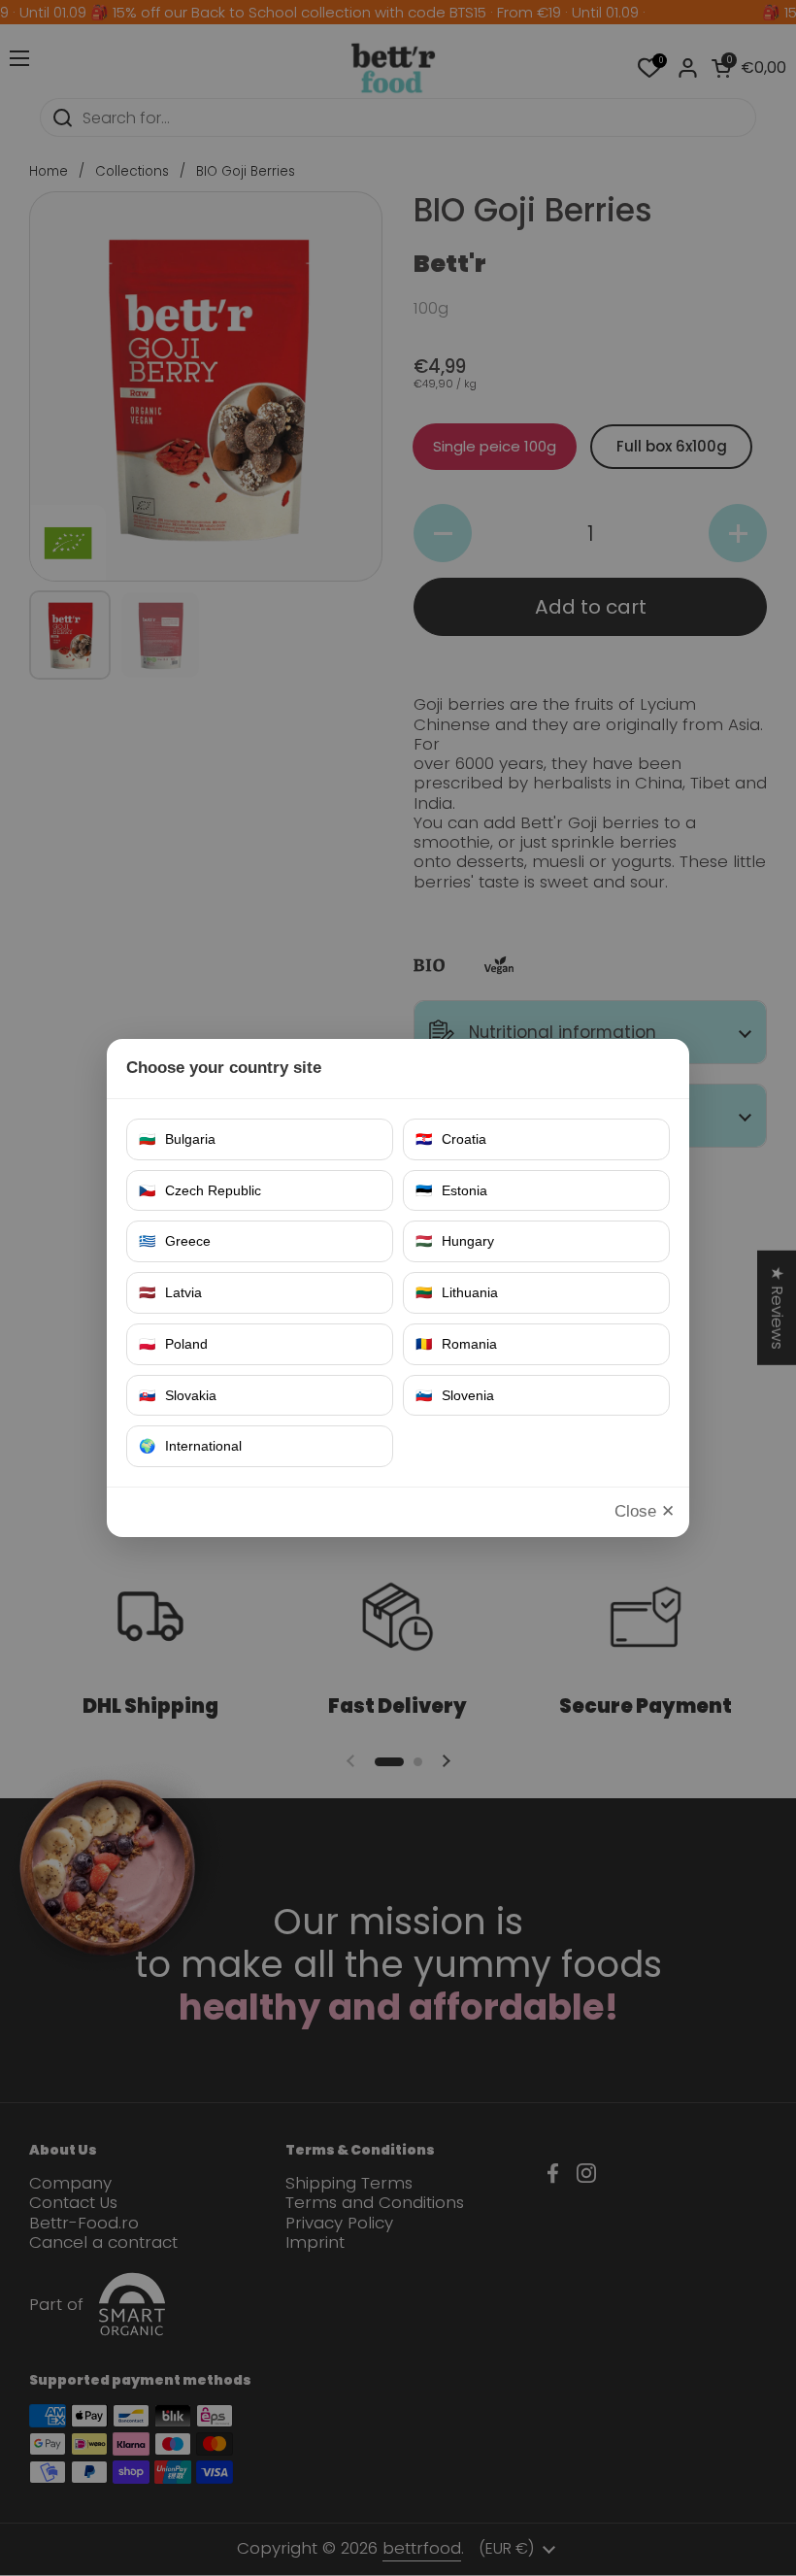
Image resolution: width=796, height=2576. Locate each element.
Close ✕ (645, 1511)
